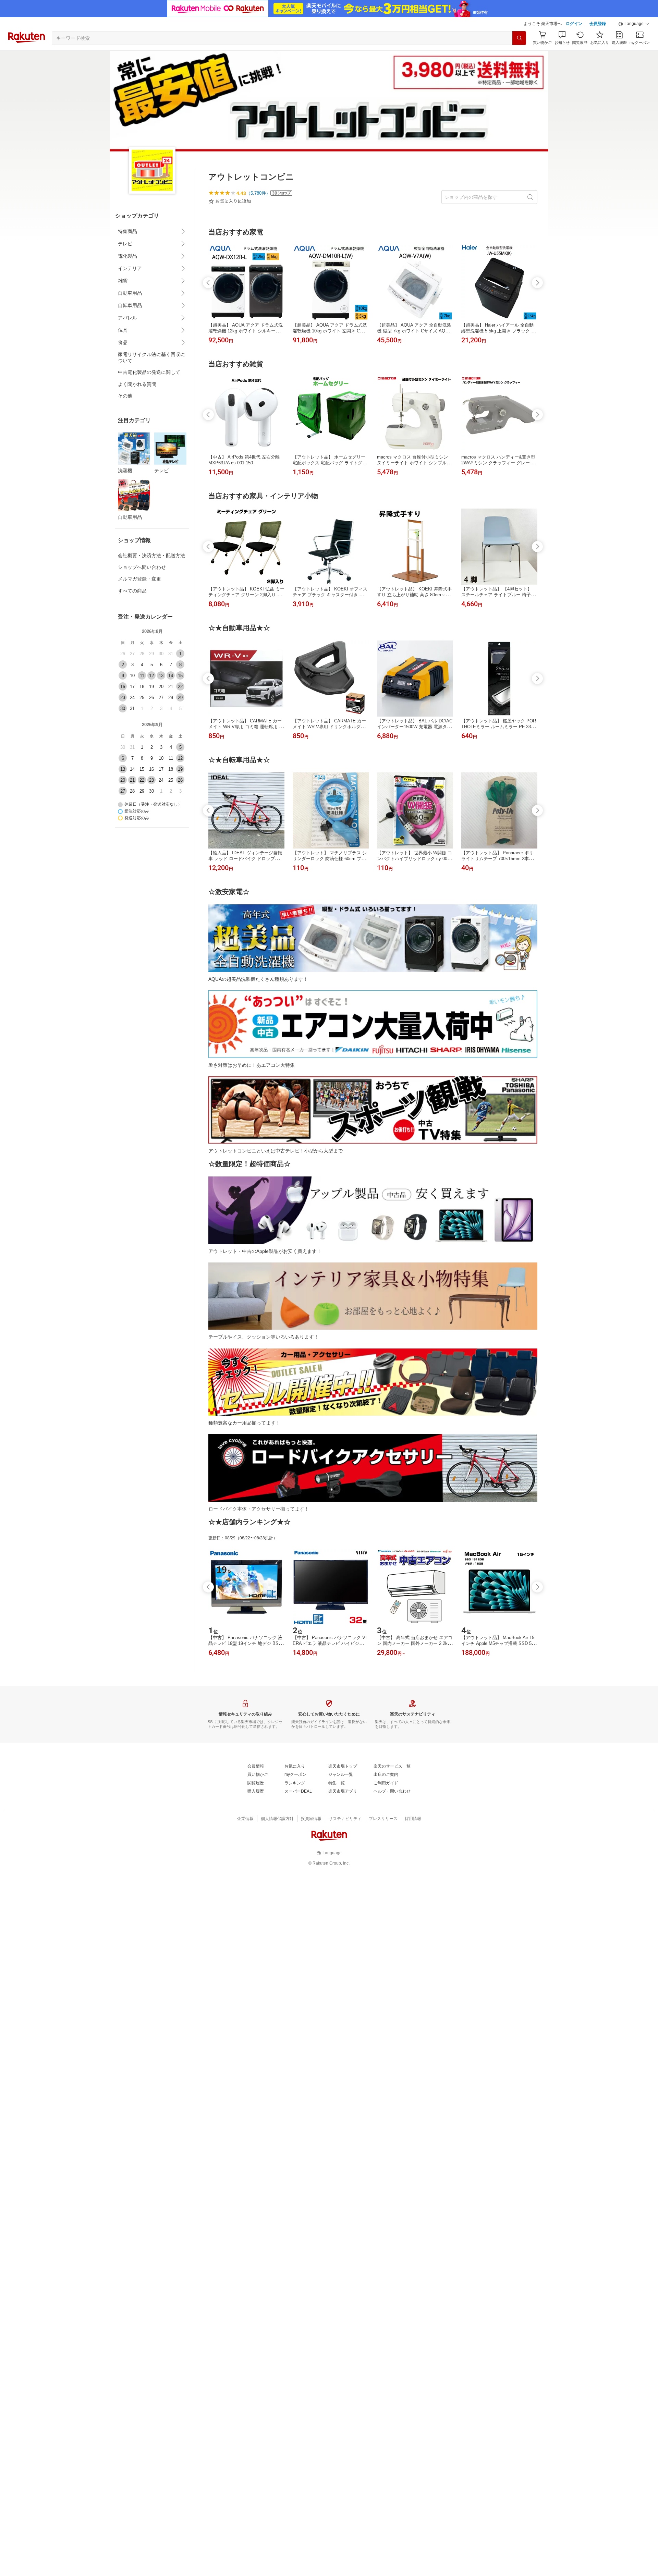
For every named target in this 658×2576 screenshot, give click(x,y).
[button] (634, 24)
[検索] (519, 38)
